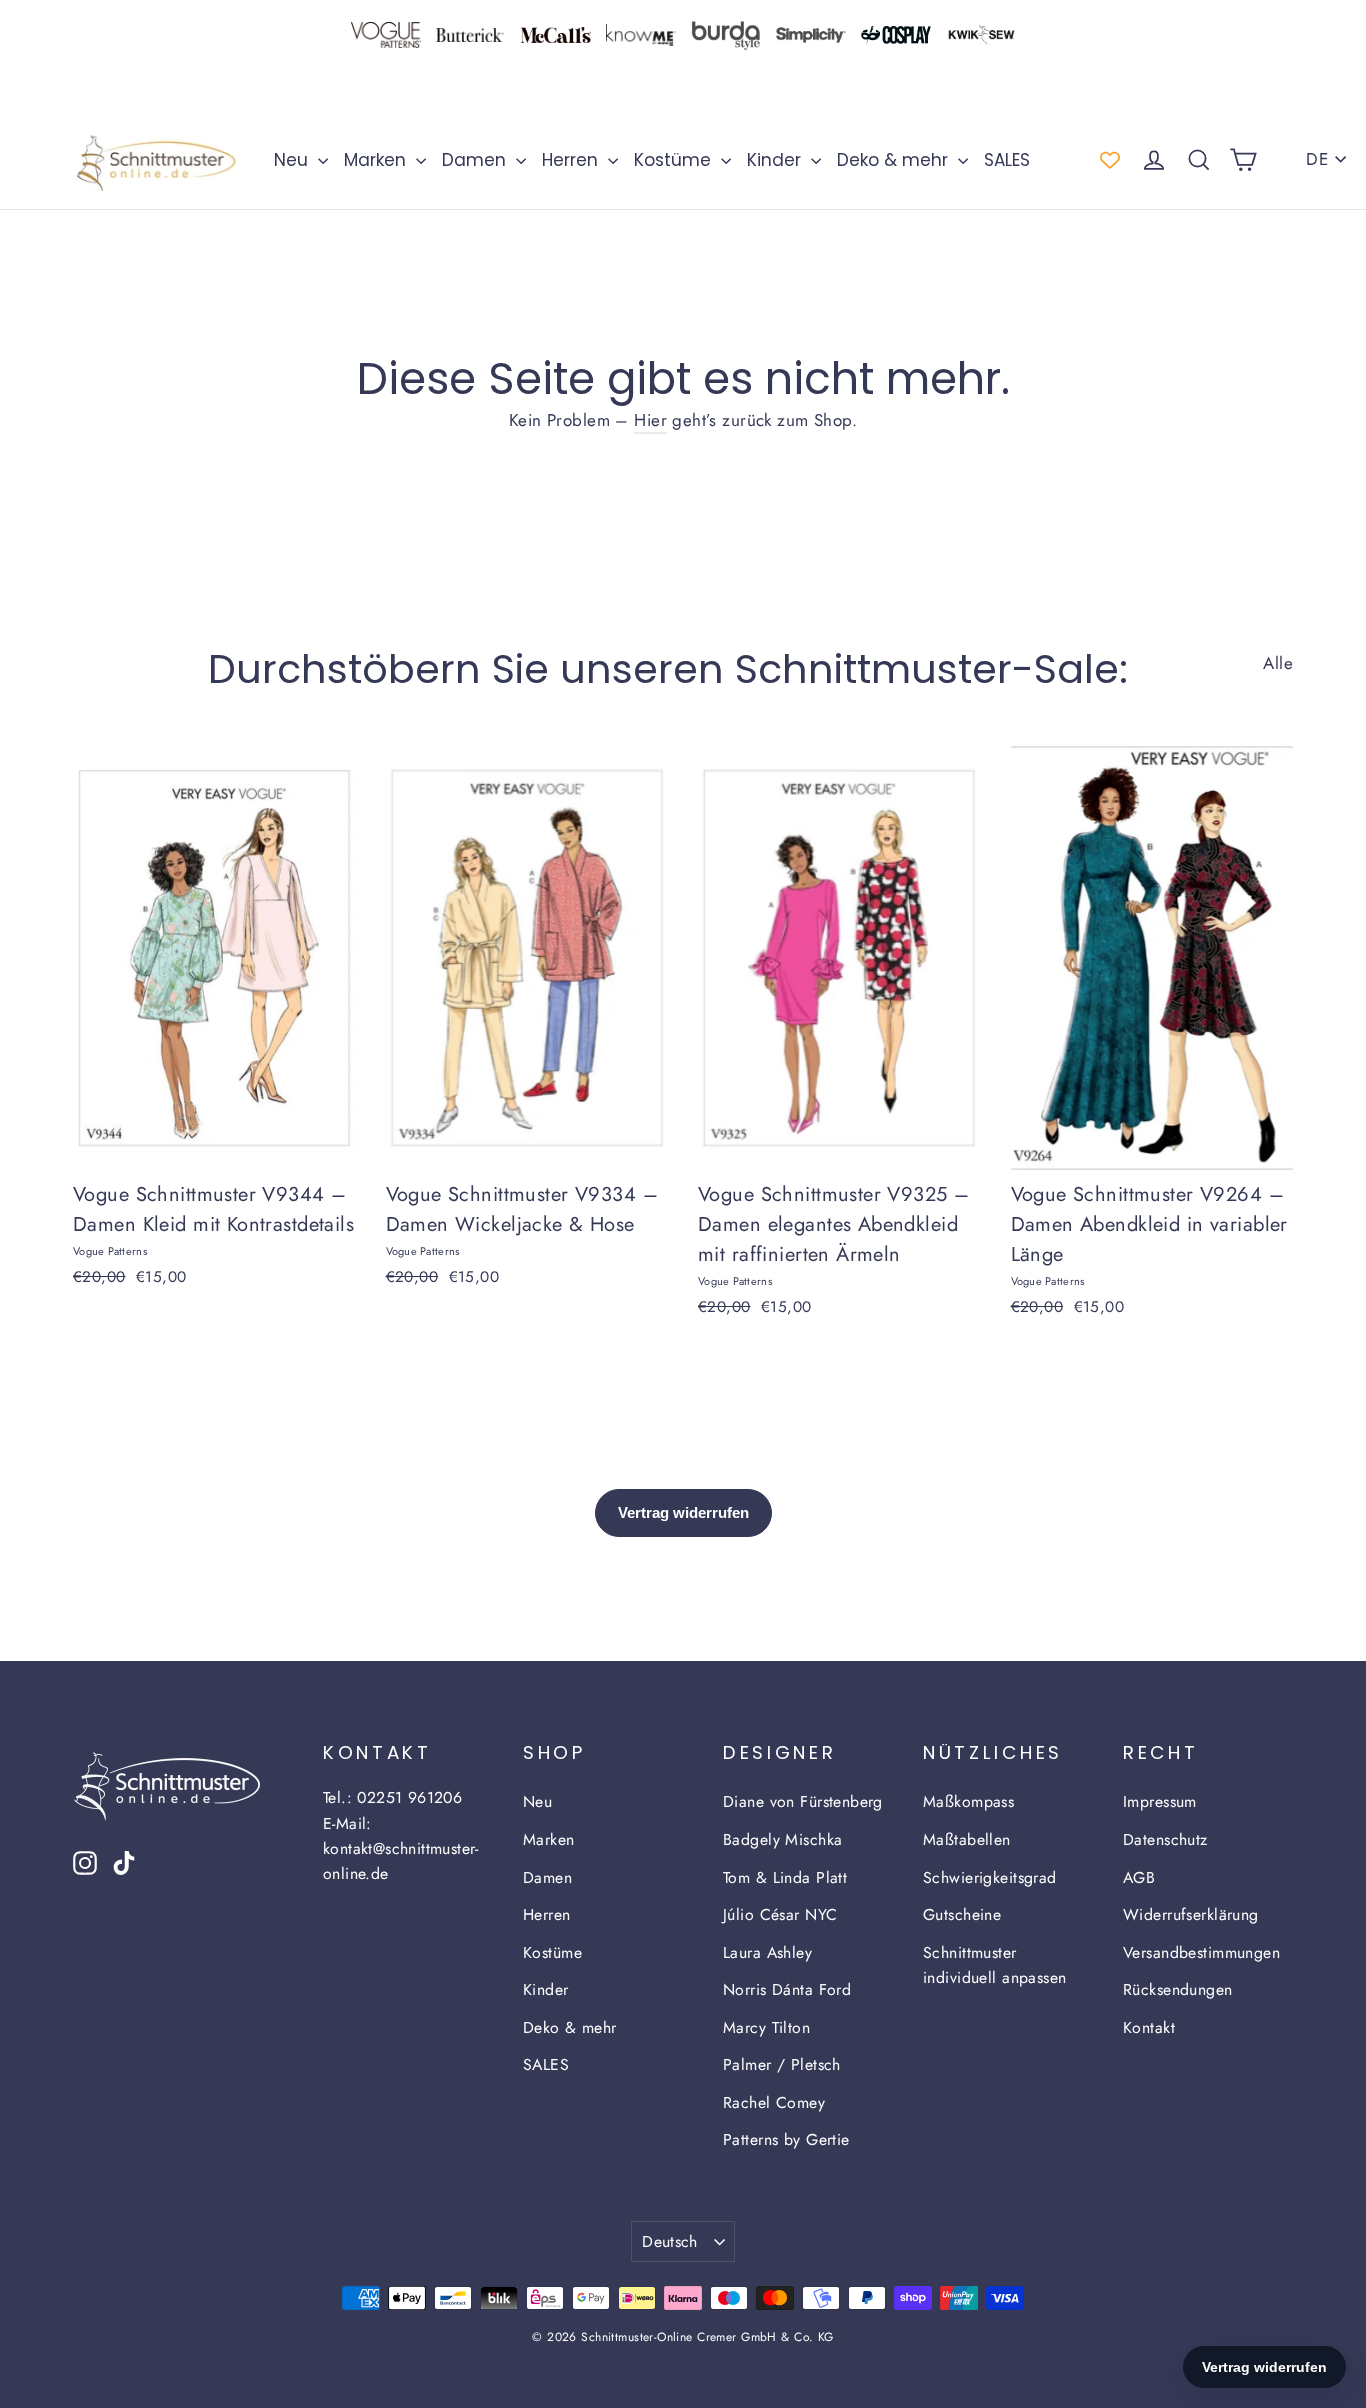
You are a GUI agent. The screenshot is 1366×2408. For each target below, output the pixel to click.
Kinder (776, 160)
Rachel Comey (774, 2102)
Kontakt (1149, 2027)
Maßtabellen (967, 1839)
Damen (476, 160)
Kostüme (675, 160)
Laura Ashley (767, 1952)
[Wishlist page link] (1110, 160)
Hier (650, 420)
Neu (293, 160)
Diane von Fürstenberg (803, 1801)
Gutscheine (962, 1914)
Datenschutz (1165, 1839)
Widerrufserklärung (1191, 1914)
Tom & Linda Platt (785, 1877)
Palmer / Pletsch (782, 2064)
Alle (1278, 663)
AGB (1139, 1877)
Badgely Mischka (782, 1839)
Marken (377, 160)
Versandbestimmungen (1201, 1952)
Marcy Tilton (766, 2027)
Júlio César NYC (780, 1914)
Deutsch (670, 2241)
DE (1317, 159)
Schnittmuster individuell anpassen (995, 1965)
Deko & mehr (895, 160)
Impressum (1160, 1801)
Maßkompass (968, 1801)
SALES (1007, 160)
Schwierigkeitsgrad (990, 1877)
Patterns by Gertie (786, 2139)
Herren (572, 160)
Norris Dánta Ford (787, 1989)
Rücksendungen (1178, 1989)
